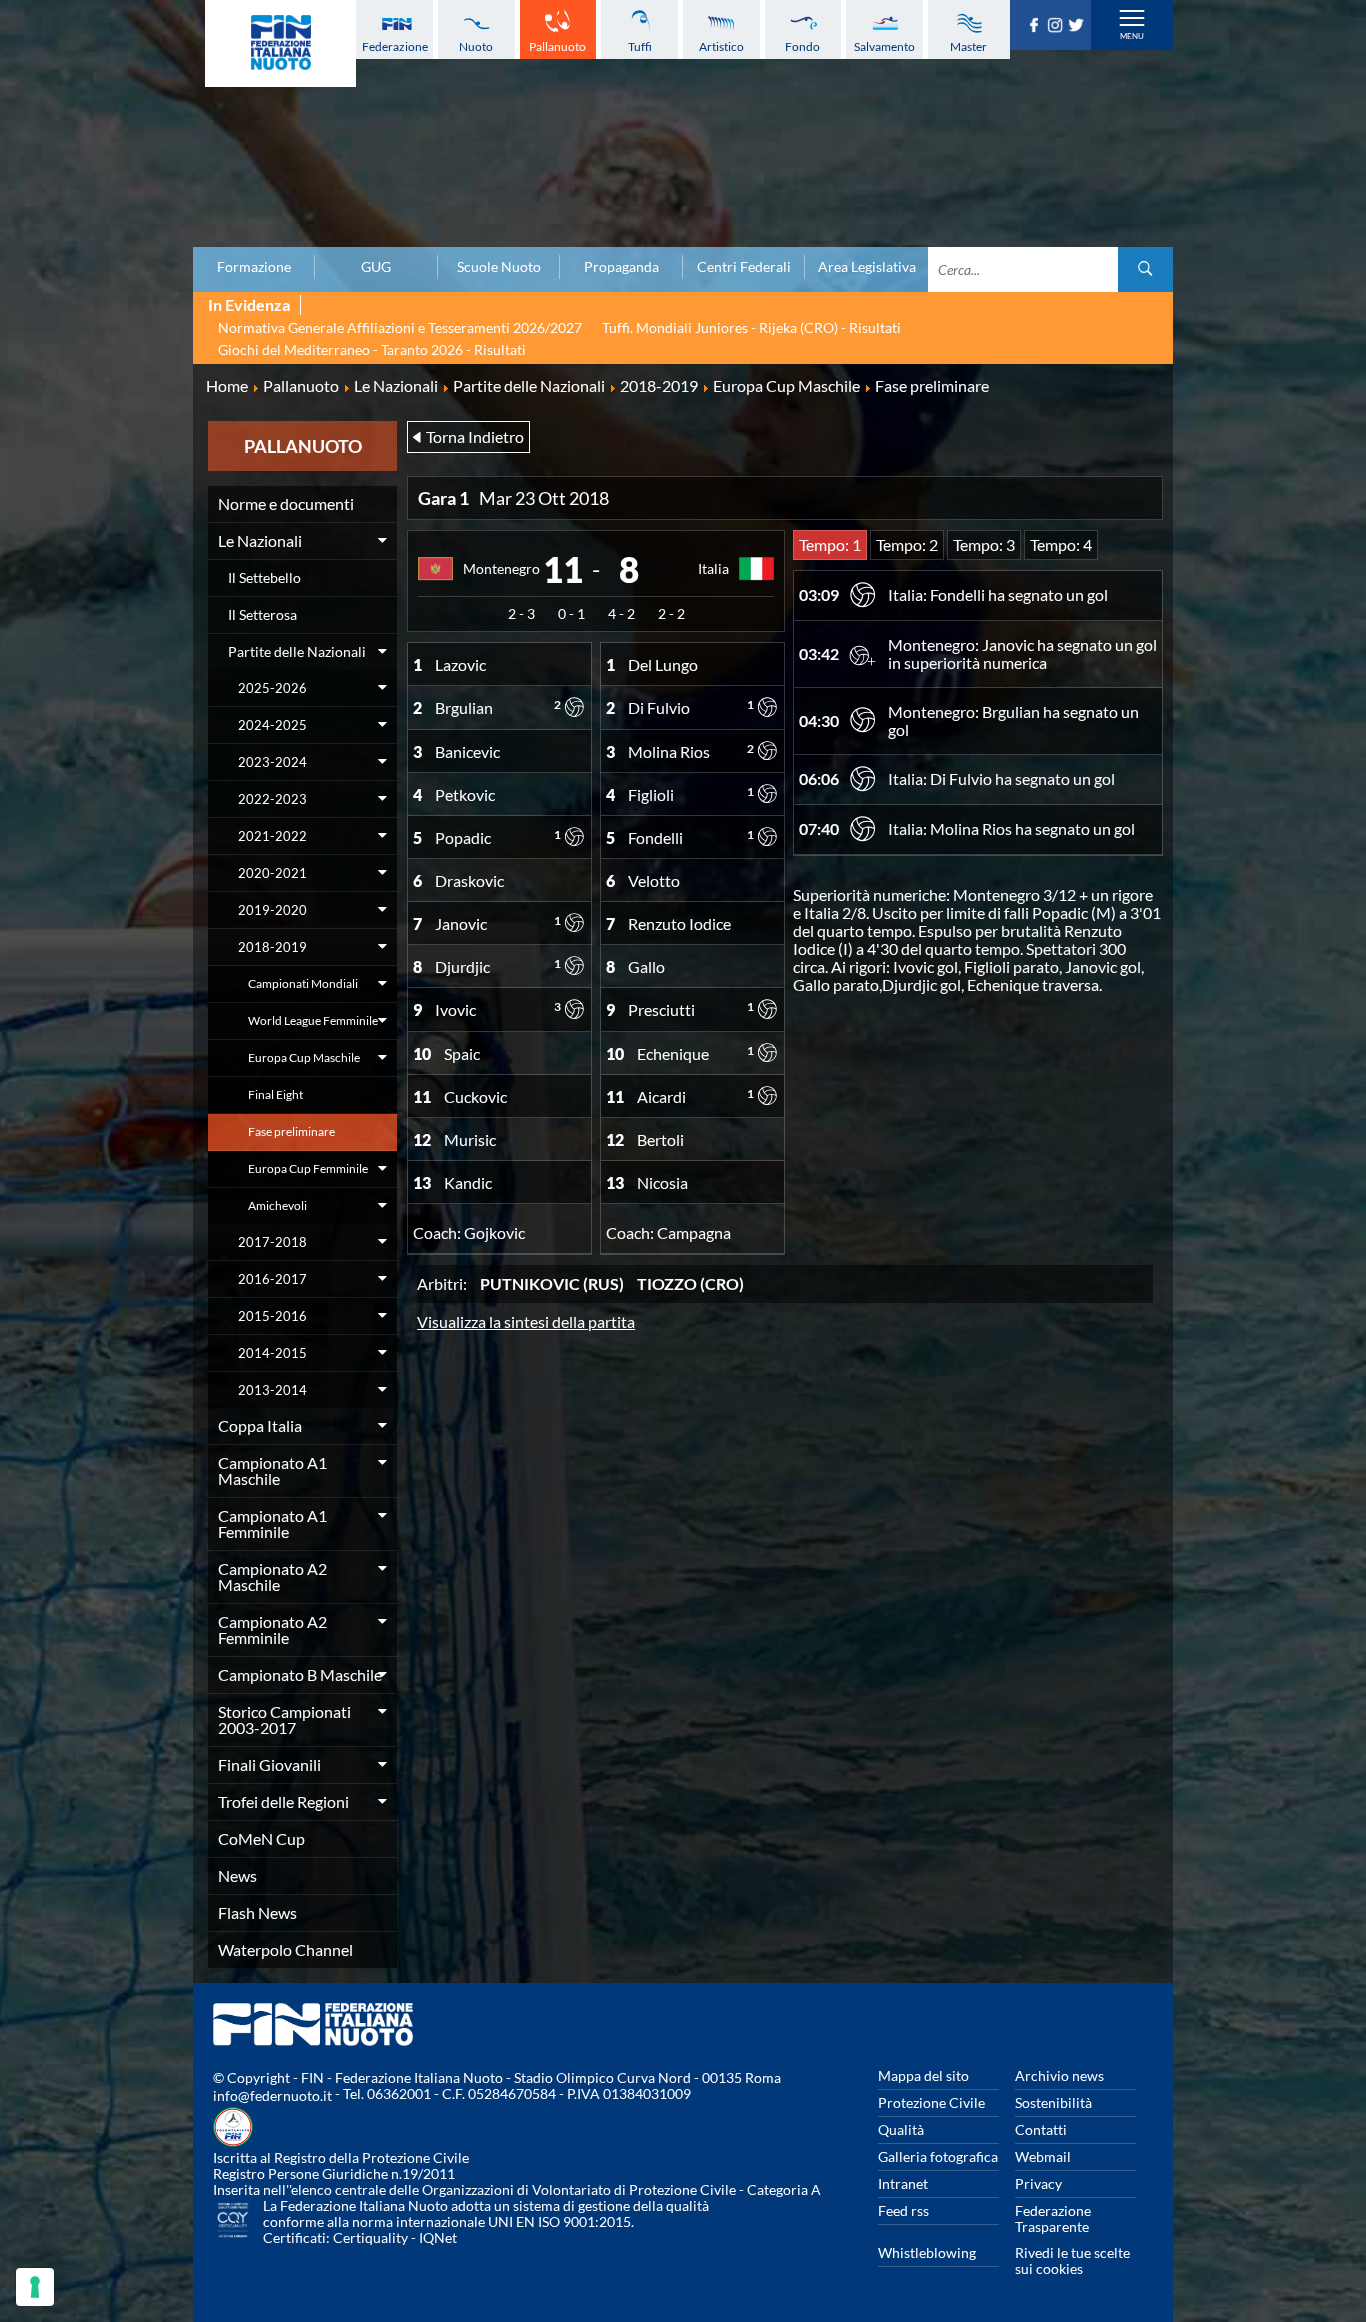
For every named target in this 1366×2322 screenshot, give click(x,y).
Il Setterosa (262, 614)
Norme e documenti (286, 503)
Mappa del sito (923, 2075)
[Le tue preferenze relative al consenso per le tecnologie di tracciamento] (35, 2287)
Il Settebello (264, 577)
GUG (376, 267)
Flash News (257, 1912)
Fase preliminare (291, 1131)
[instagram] (1057, 26)
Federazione (395, 46)
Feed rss (903, 2210)
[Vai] (1145, 269)
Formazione (254, 267)
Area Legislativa (867, 267)
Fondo (802, 46)
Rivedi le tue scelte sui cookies (1072, 2260)
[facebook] (1036, 26)
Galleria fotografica (938, 2156)
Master (968, 46)
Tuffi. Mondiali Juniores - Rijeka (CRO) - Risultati (751, 327)
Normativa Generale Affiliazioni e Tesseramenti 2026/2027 (400, 327)
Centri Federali (744, 267)
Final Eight (275, 1094)
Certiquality (370, 2237)
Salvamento (884, 46)
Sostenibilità (1053, 2102)
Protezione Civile (931, 2102)
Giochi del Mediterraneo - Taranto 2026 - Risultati (372, 349)
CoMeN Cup (261, 1838)
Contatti (1041, 2129)
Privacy (1038, 2183)
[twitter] (1078, 26)
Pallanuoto (557, 46)
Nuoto (476, 46)
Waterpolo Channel (285, 1949)
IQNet (438, 2237)
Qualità (901, 2129)
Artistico (721, 46)
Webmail (1043, 2156)
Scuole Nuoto (499, 267)
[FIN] (280, 43)
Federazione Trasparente (1053, 2218)
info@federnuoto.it (272, 2095)
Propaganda (621, 267)
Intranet (903, 2183)
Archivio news (1059, 2075)
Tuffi (640, 46)
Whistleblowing (927, 2252)
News (237, 1875)
